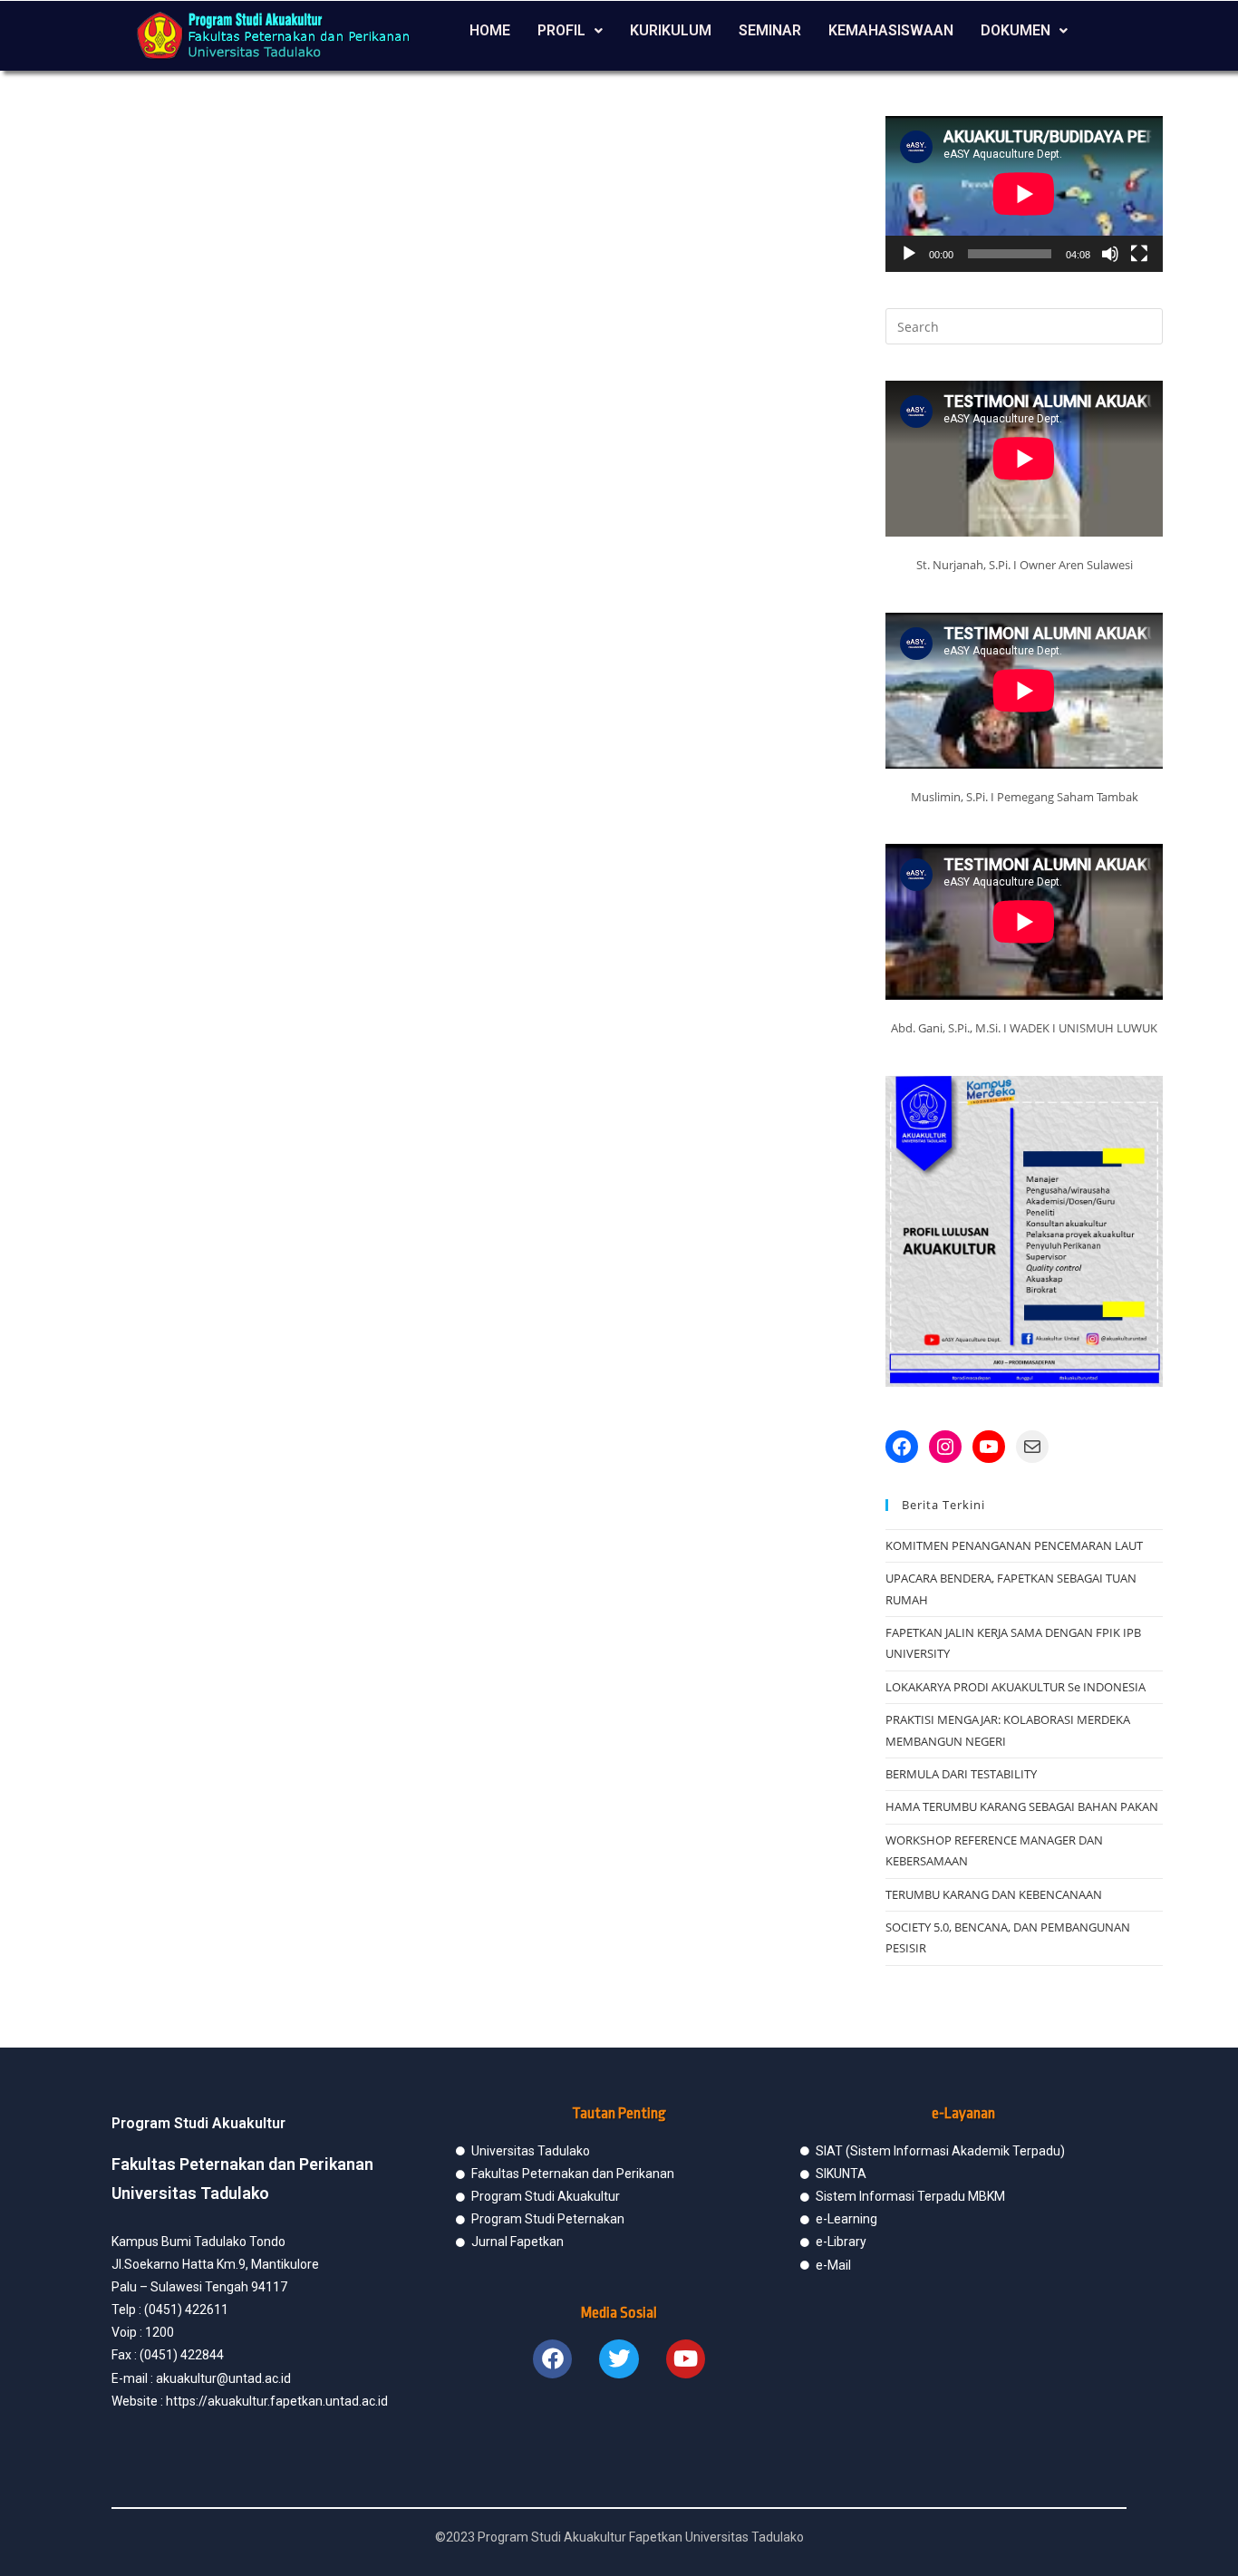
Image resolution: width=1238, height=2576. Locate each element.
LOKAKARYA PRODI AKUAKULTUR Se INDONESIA (1016, 1687)
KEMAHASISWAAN (891, 30)
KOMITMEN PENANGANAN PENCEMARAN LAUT (1014, 1545)
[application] (1024, 194)
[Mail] (1032, 1447)
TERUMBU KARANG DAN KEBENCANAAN (994, 1894)
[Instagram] (945, 1447)
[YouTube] (989, 1447)
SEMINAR (770, 30)
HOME (490, 30)
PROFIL (561, 30)
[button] (570, 31)
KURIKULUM (671, 30)
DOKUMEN (1016, 30)
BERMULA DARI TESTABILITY (961, 1774)
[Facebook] (902, 1447)
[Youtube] (686, 2359)
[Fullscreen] (1139, 254)
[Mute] (1110, 254)
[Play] (909, 254)
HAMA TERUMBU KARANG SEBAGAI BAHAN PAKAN (1022, 1806)
